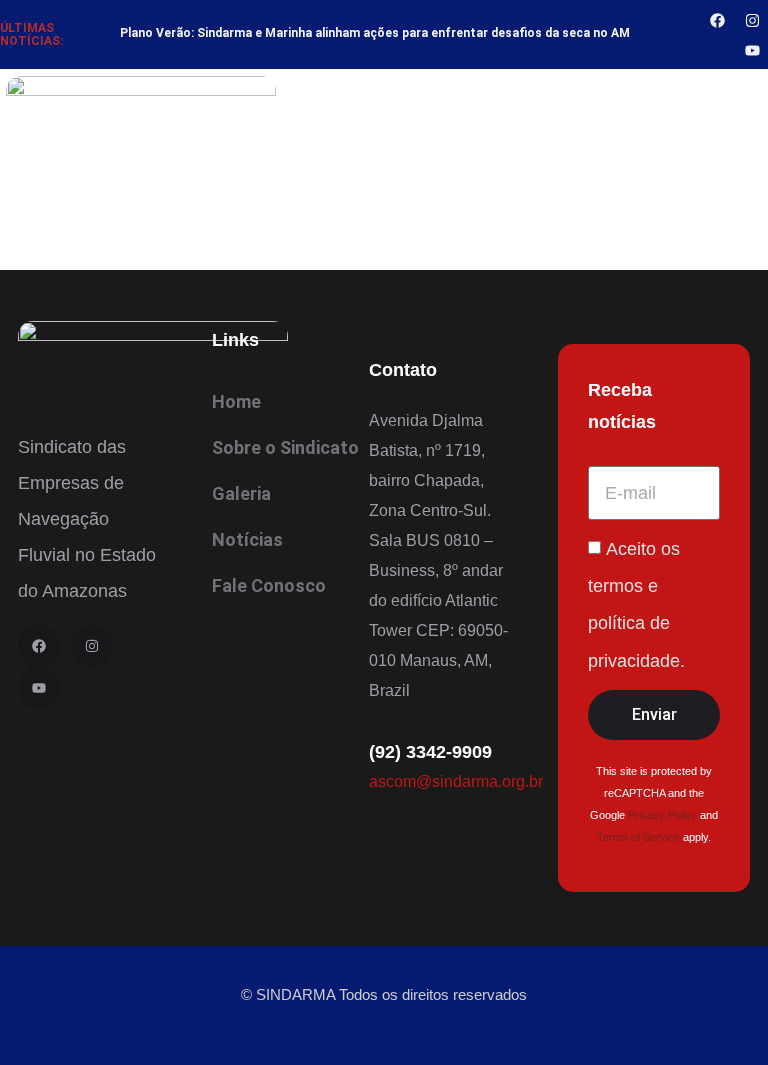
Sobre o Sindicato (285, 447)
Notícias (247, 539)
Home (236, 401)
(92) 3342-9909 (430, 752)
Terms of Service (638, 837)
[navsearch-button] (748, 114)
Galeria (241, 493)
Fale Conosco (269, 585)
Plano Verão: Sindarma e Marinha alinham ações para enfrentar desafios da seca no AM (375, 33)
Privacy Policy (662, 815)
